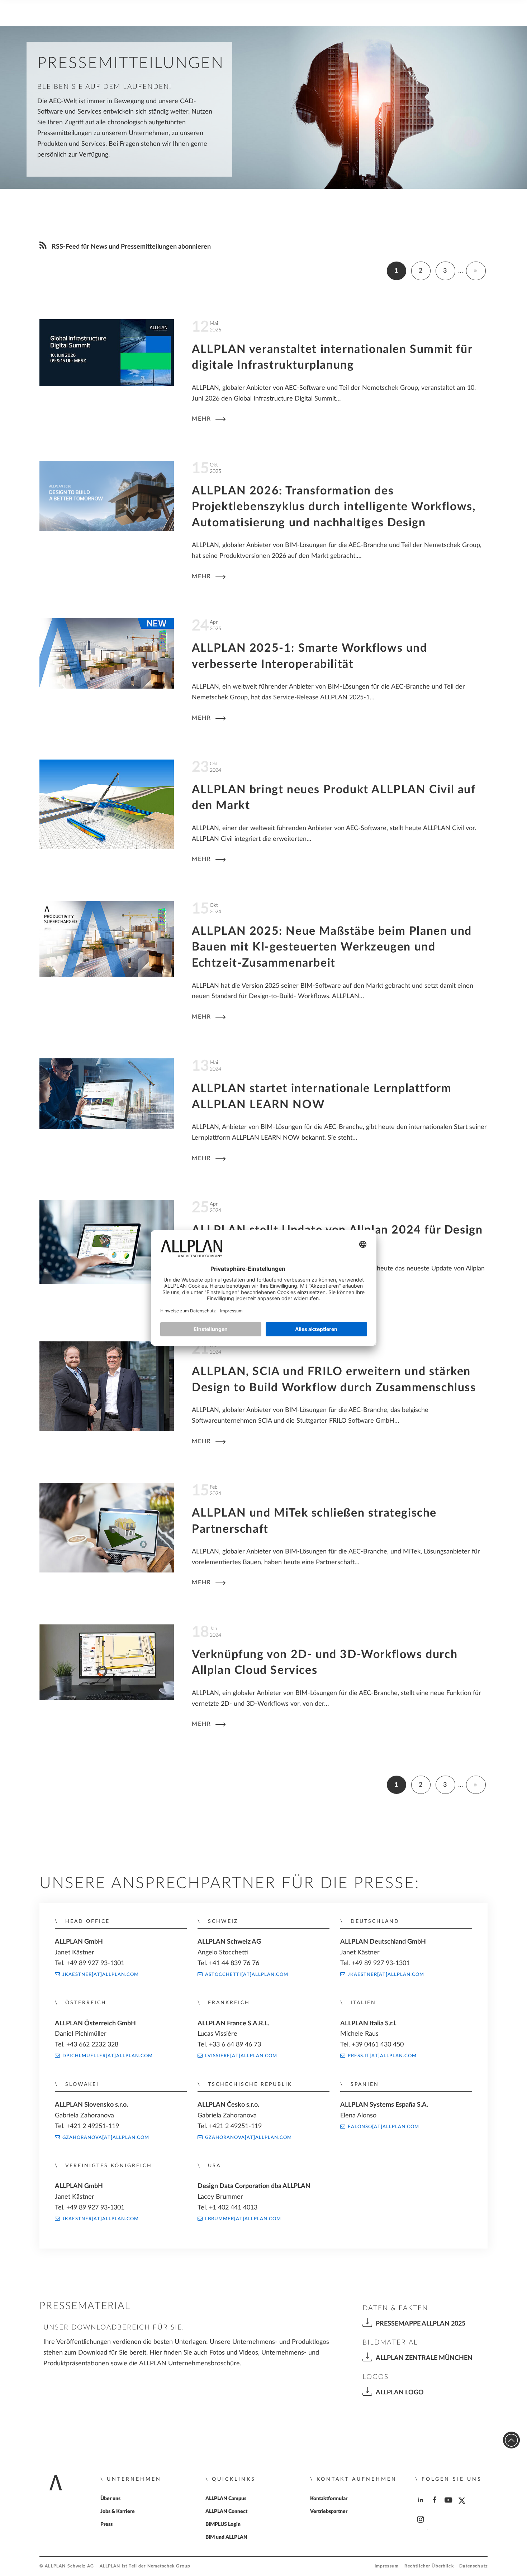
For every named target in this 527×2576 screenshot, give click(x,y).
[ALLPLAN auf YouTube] (449, 2506)
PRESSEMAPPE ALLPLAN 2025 (421, 2324)
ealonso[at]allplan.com (383, 2127)
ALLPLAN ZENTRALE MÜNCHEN (424, 2358)
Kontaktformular (329, 2499)
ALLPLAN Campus (226, 2499)
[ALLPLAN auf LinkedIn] (421, 2506)
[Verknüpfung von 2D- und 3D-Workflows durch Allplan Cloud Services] (107, 1664)
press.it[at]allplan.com (382, 2056)
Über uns (110, 2499)
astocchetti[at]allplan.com (247, 1974)
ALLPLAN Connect (226, 2512)
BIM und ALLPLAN (226, 2537)
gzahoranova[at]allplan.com (106, 2137)
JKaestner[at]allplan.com (101, 2219)
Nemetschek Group (169, 2566)
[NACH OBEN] (511, 2440)
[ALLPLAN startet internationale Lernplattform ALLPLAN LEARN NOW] (107, 1095)
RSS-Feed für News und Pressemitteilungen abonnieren (130, 247)
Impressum (387, 2566)
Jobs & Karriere (118, 2512)
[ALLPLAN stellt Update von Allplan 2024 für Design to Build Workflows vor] (107, 1244)
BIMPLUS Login (223, 2524)
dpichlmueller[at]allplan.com (108, 2056)
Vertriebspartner (329, 2512)
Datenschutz (473, 2566)
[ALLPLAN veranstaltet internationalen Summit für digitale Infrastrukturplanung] (107, 355)
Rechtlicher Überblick (429, 2566)
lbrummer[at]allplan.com (243, 2219)
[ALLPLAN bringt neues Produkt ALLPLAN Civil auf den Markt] (107, 806)
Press (106, 2524)
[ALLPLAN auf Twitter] (463, 2506)
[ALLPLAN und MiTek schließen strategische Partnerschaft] (107, 1529)
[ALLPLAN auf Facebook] (435, 2506)
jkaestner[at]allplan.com (101, 1974)
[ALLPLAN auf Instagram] (421, 2526)
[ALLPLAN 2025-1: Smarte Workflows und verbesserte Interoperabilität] (107, 655)
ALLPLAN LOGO (400, 2392)
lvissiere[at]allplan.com (241, 2056)
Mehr (203, 419)
